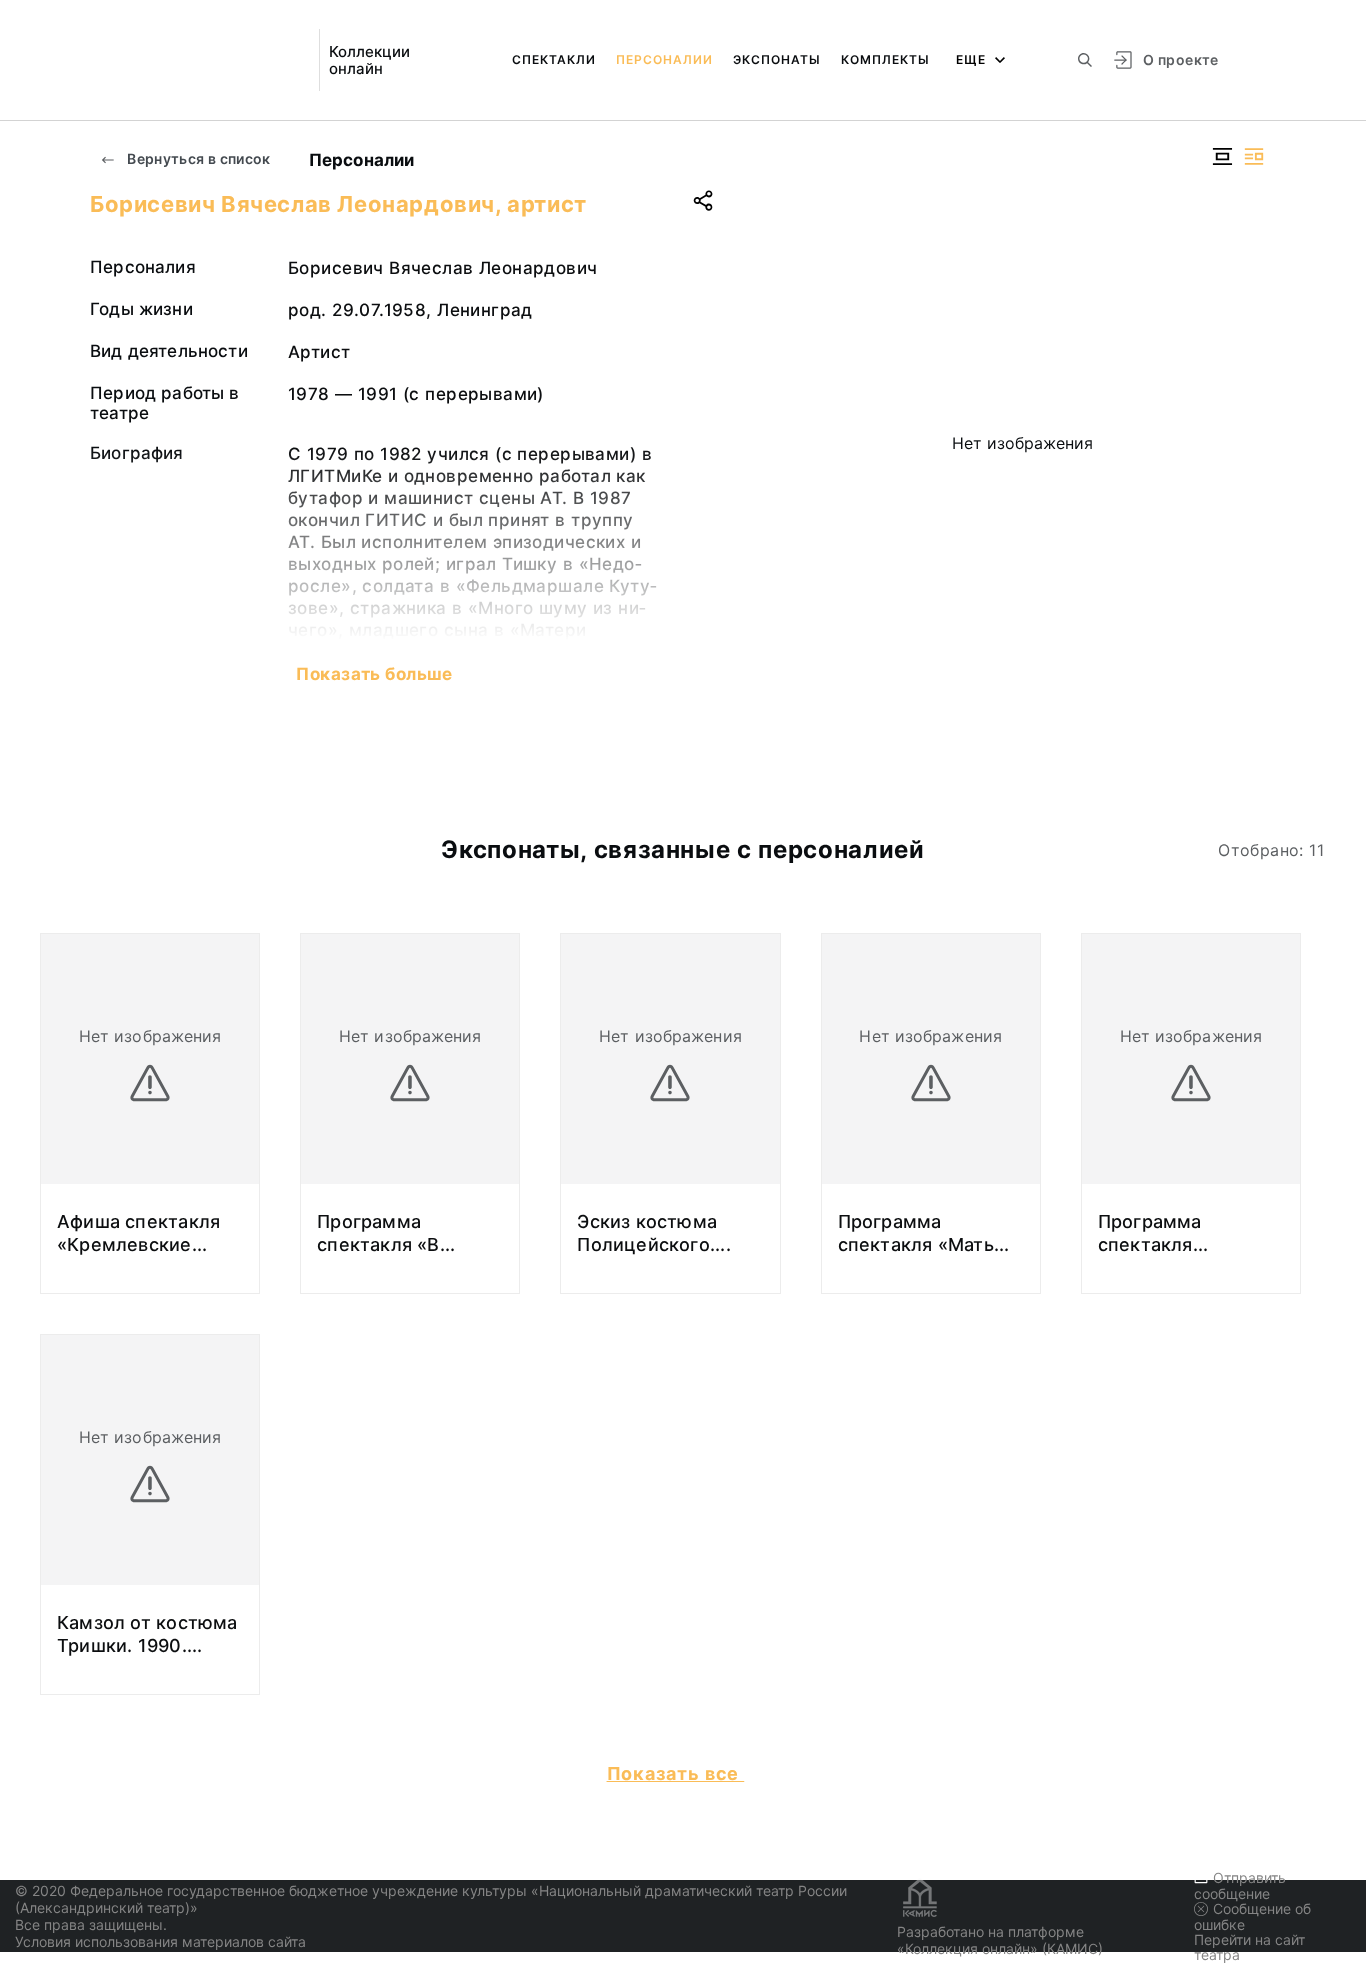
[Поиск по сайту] (1085, 60)
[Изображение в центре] (1222, 156)
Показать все (676, 1773)
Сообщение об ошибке (1252, 1916)
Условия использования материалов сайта (160, 1941)
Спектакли (554, 59)
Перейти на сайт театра (1249, 1947)
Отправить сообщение (1240, 1885)
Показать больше (374, 674)
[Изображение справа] (1254, 156)
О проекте (1180, 59)
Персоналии (664, 59)
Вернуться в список (197, 158)
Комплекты (885, 59)
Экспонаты (777, 59)
